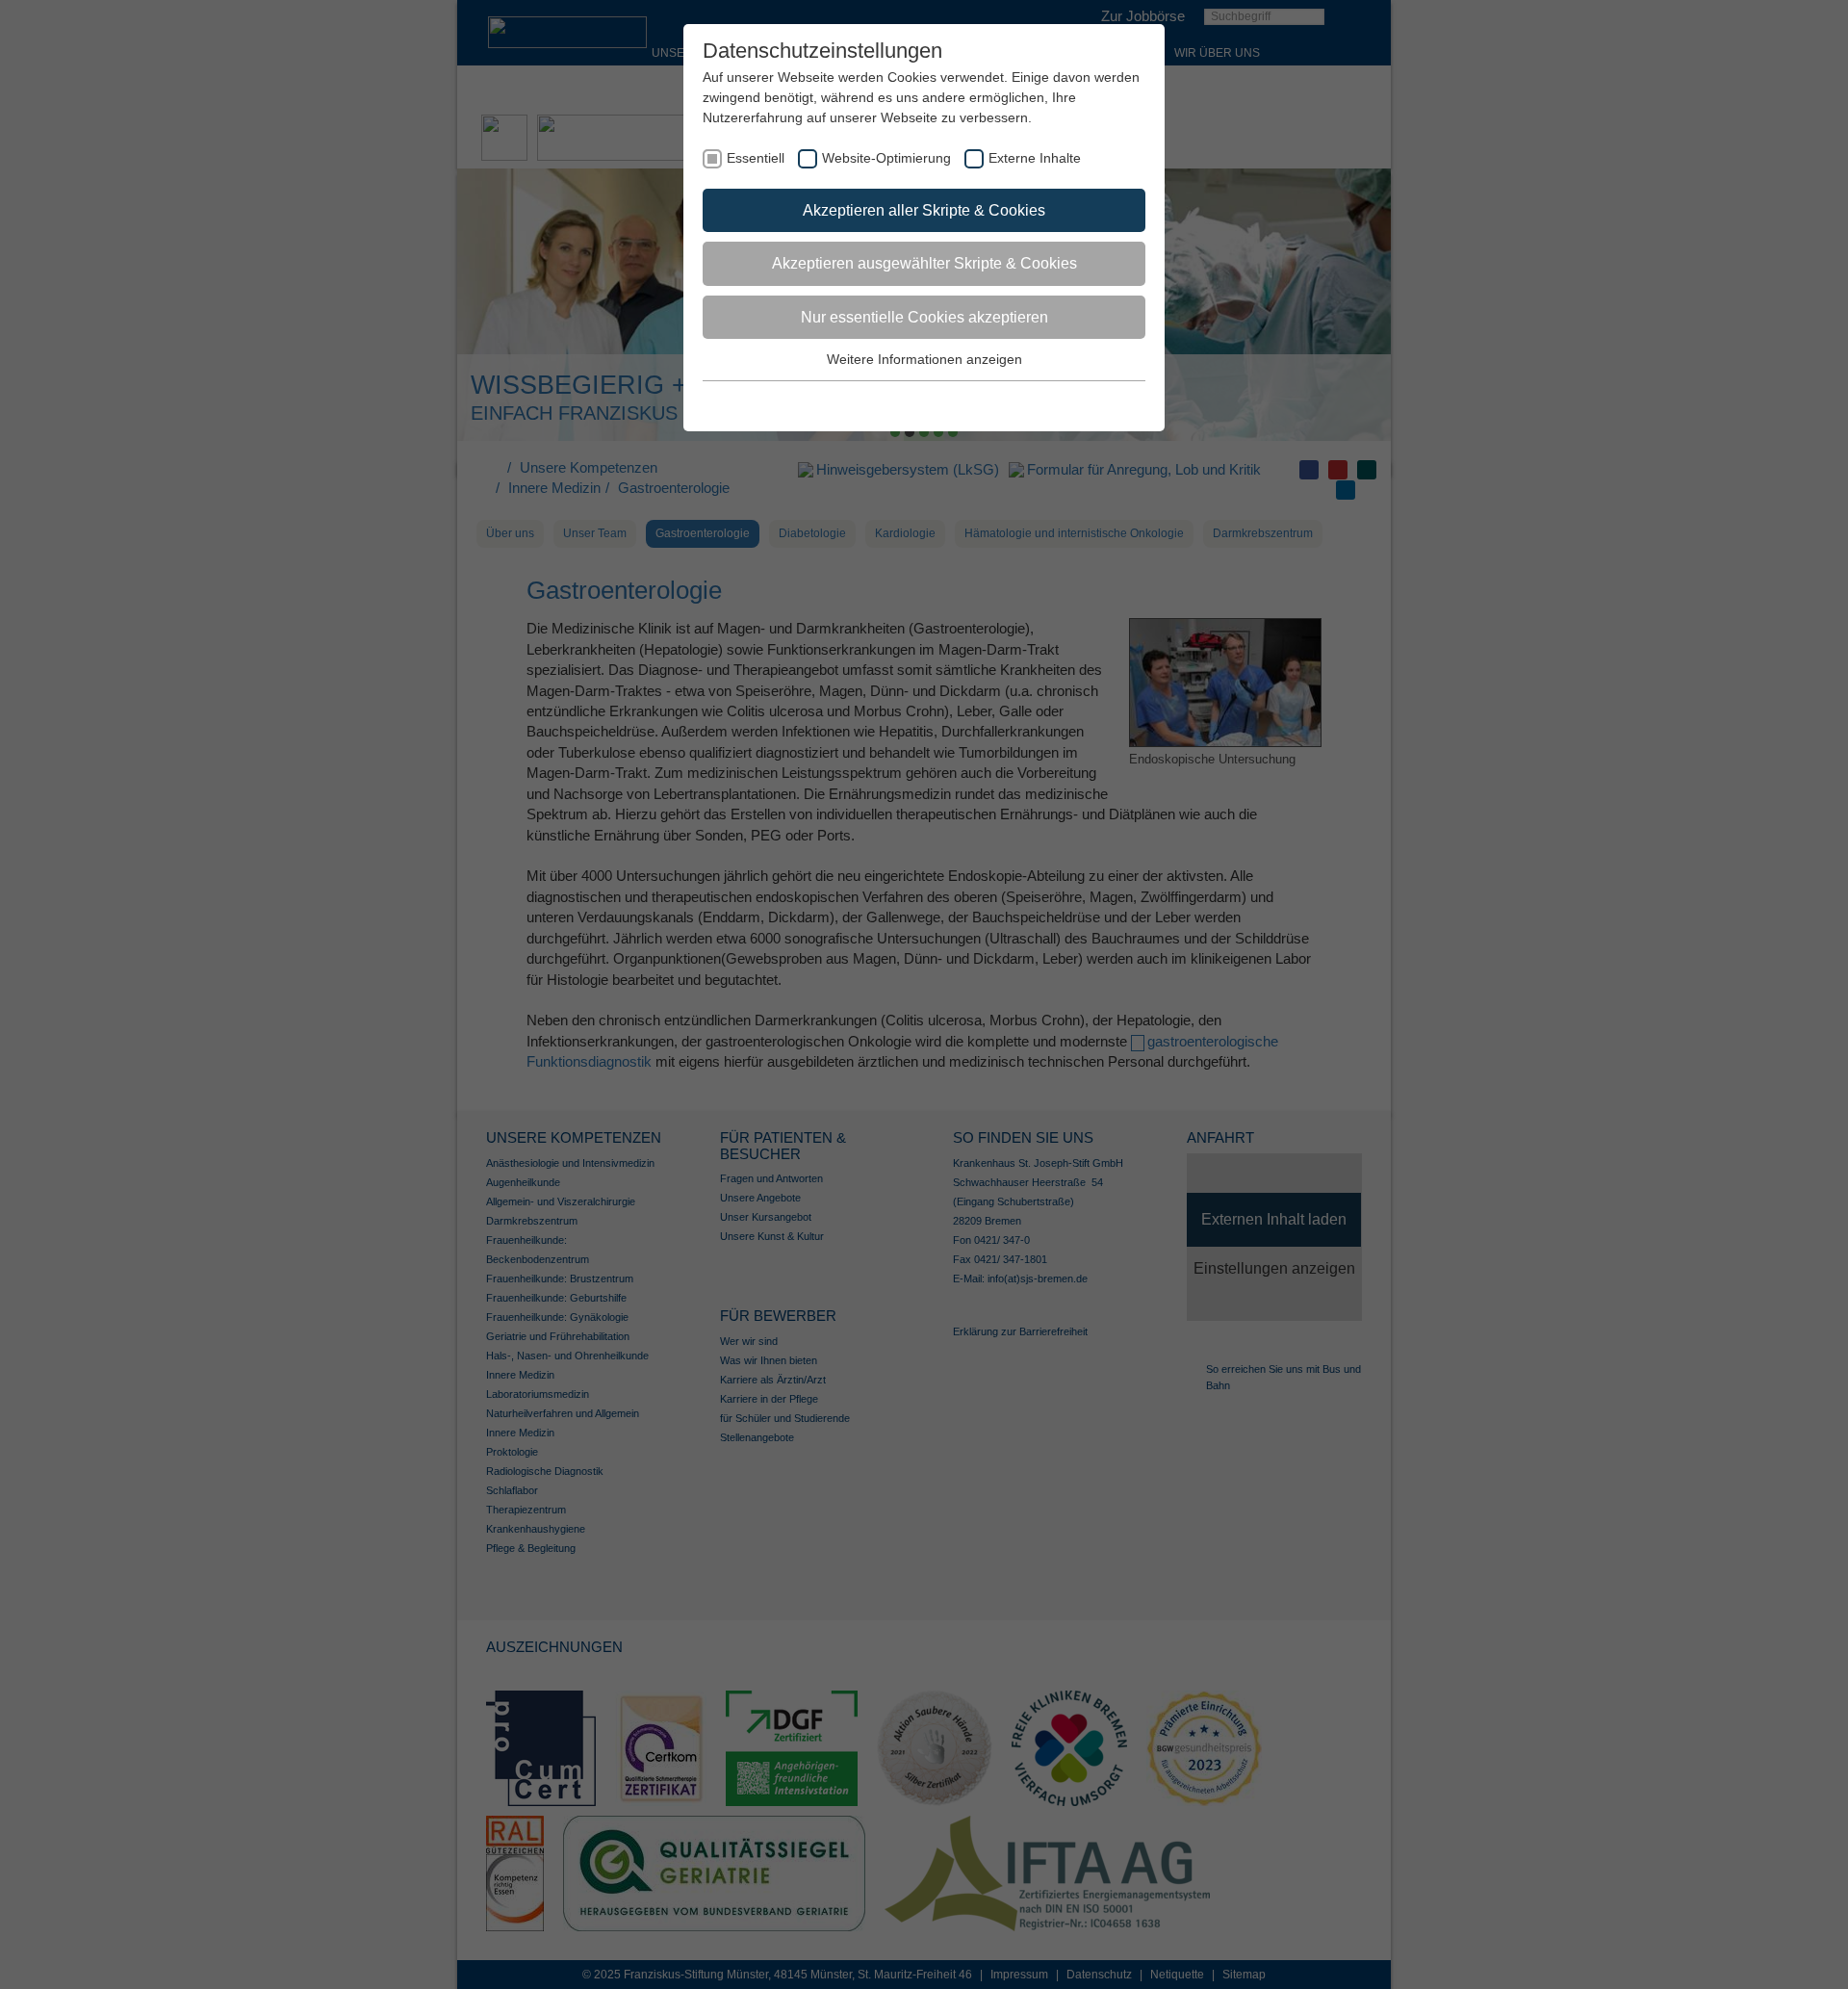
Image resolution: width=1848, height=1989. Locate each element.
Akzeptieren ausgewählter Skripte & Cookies (924, 263)
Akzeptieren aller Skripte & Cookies (924, 210)
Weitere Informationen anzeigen (924, 359)
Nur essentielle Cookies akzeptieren (924, 317)
